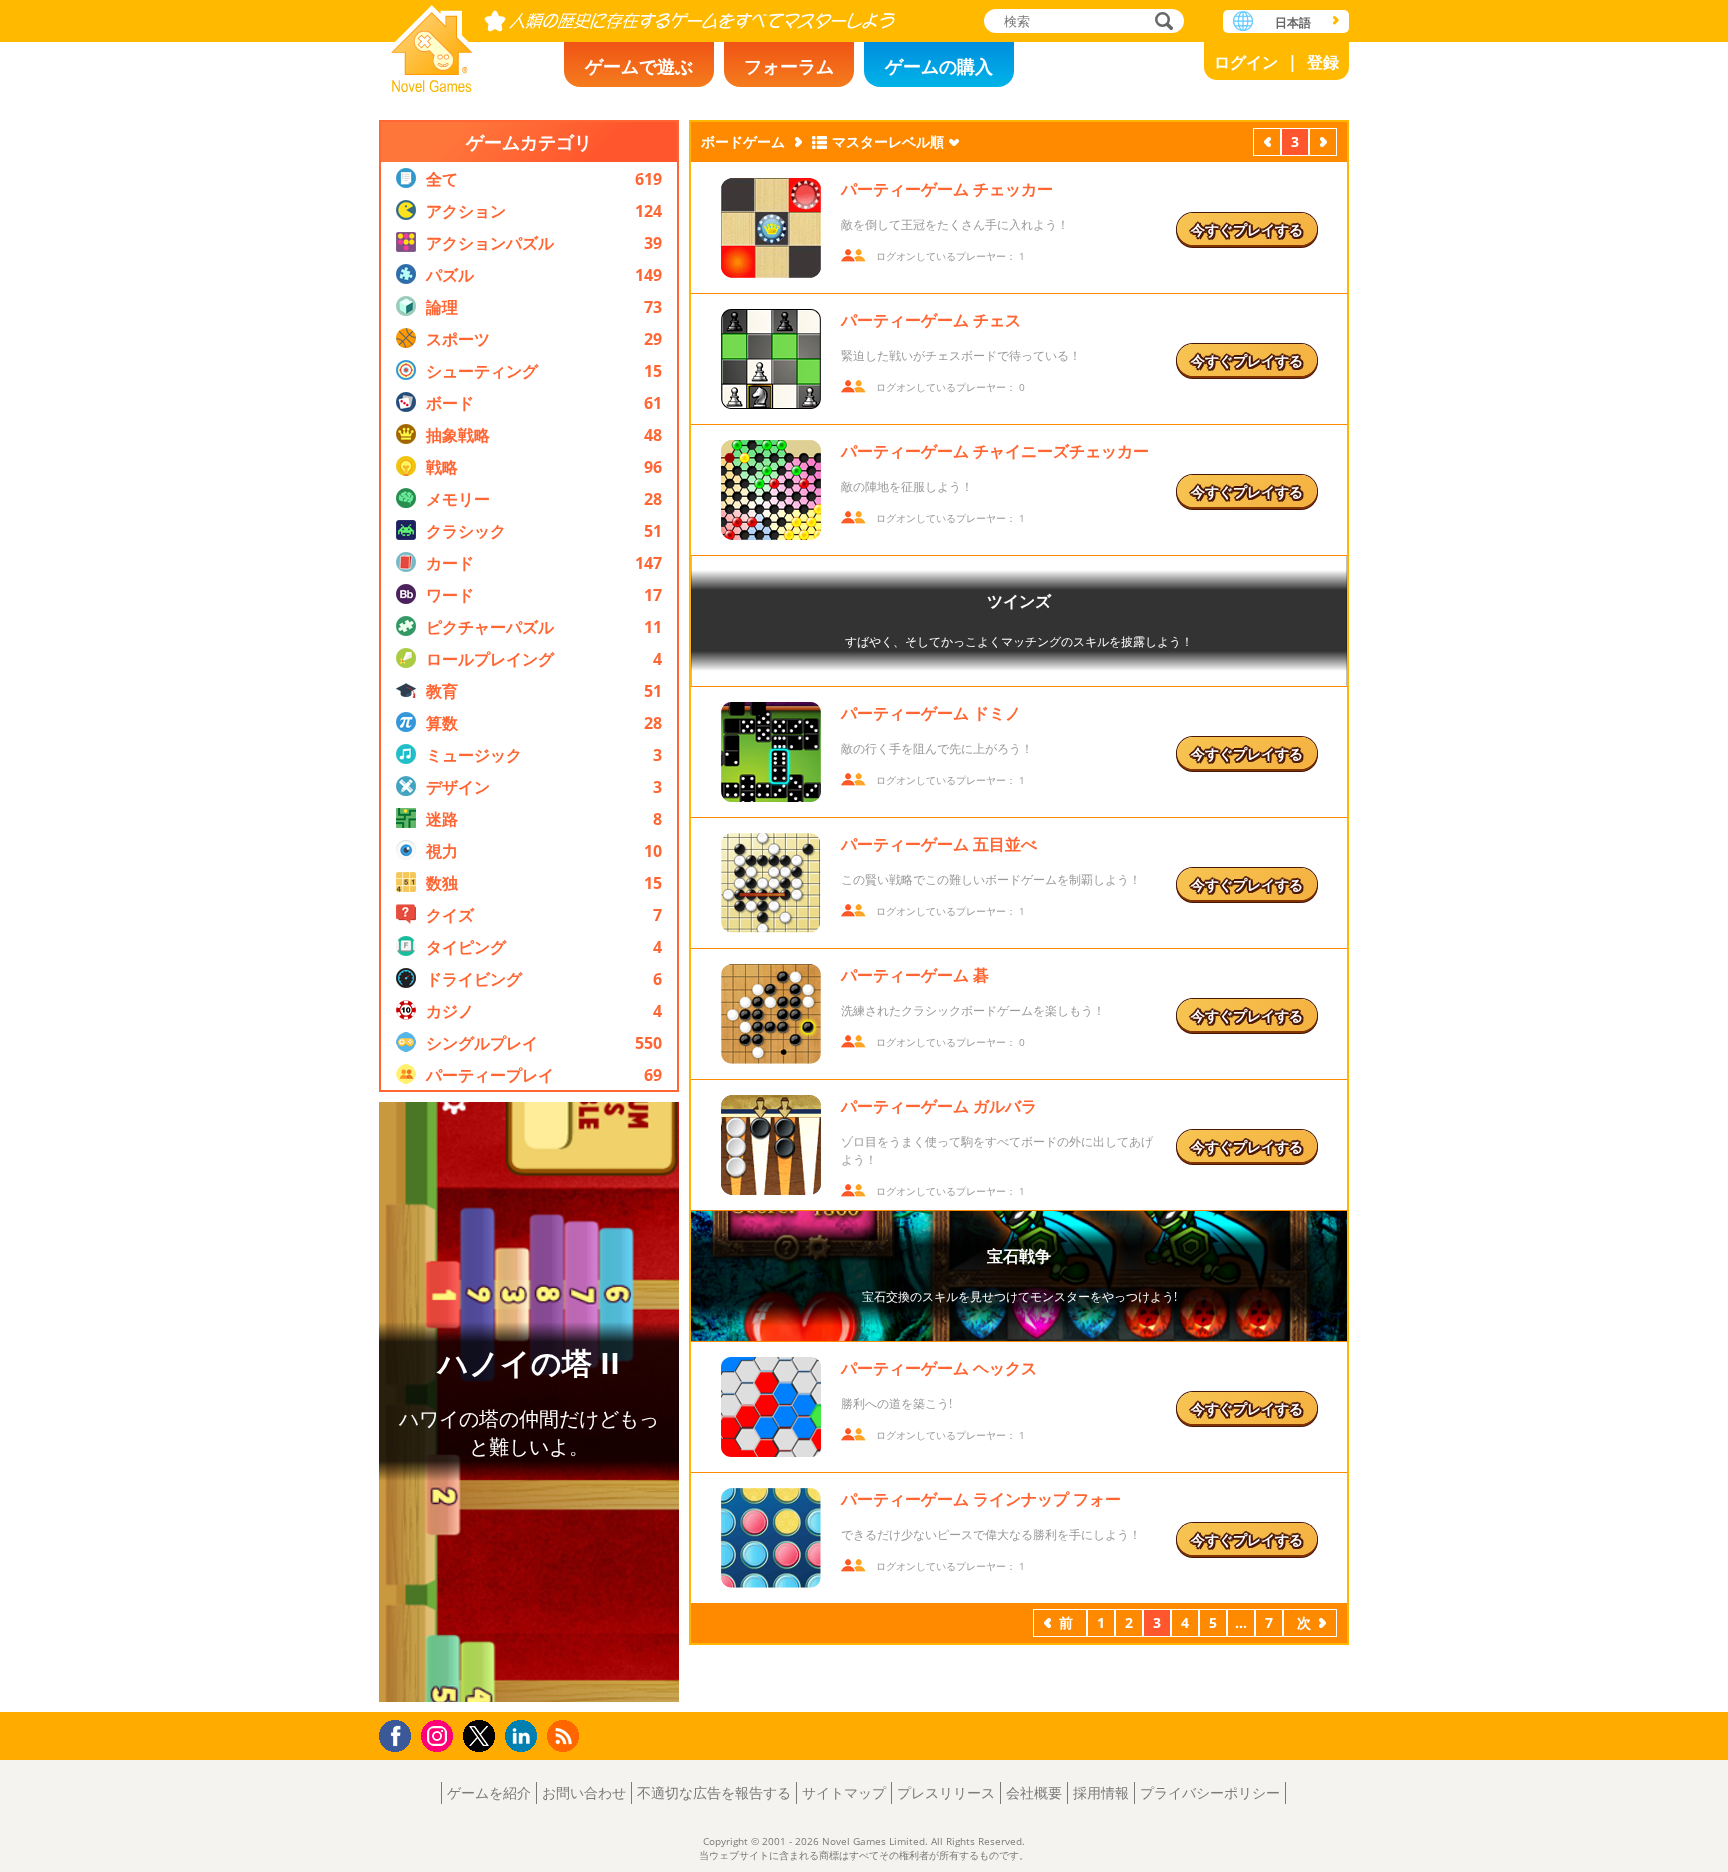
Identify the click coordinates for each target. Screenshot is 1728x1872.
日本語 (1293, 22)
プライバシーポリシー (1210, 1792)
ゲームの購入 (939, 66)
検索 (1161, 22)
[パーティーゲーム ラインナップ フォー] (771, 1538)
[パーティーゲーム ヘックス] (771, 1407)
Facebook (400, 1733)
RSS (565, 1735)
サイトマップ (844, 1792)
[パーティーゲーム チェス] (771, 359)
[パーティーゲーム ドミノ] (771, 752)
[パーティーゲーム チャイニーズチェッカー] (771, 490)
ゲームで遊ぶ (639, 66)
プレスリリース (946, 1792)
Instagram (440, 1734)
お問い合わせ (584, 1792)
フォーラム (789, 66)
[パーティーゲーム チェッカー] (771, 228)
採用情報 (1101, 1792)
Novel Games (432, 42)
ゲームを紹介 (489, 1792)
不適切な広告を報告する (714, 1792)
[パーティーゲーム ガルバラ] (771, 1145)
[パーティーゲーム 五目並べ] (771, 883)
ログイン (1246, 62)
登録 (1323, 62)
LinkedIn (524, 1736)
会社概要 (1034, 1792)
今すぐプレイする (1247, 229)
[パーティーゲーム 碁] (771, 1014)
